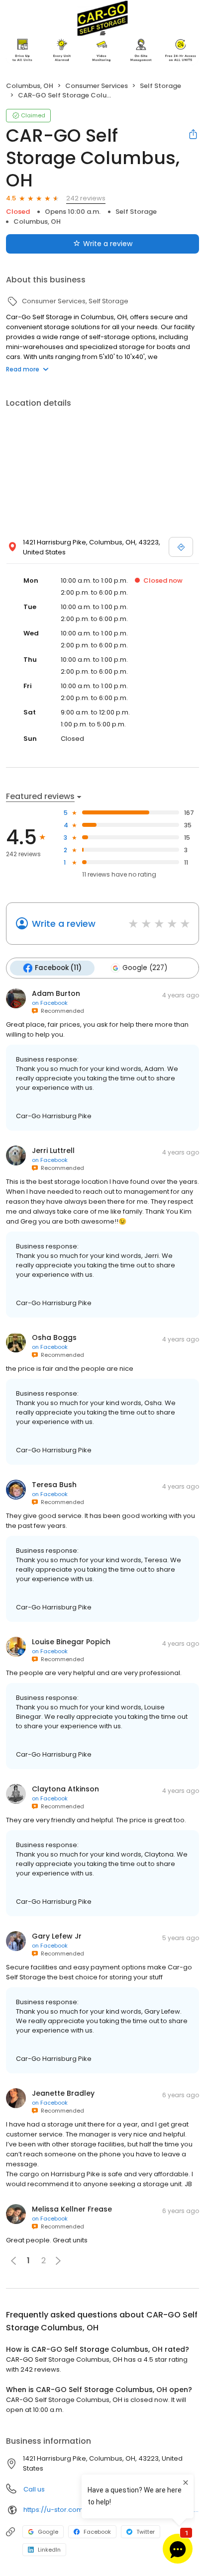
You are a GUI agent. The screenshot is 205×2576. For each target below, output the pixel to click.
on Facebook (50, 1003)
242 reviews (86, 198)
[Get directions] (181, 547)
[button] (58, 2261)
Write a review (108, 244)
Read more (23, 369)
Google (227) (145, 968)
